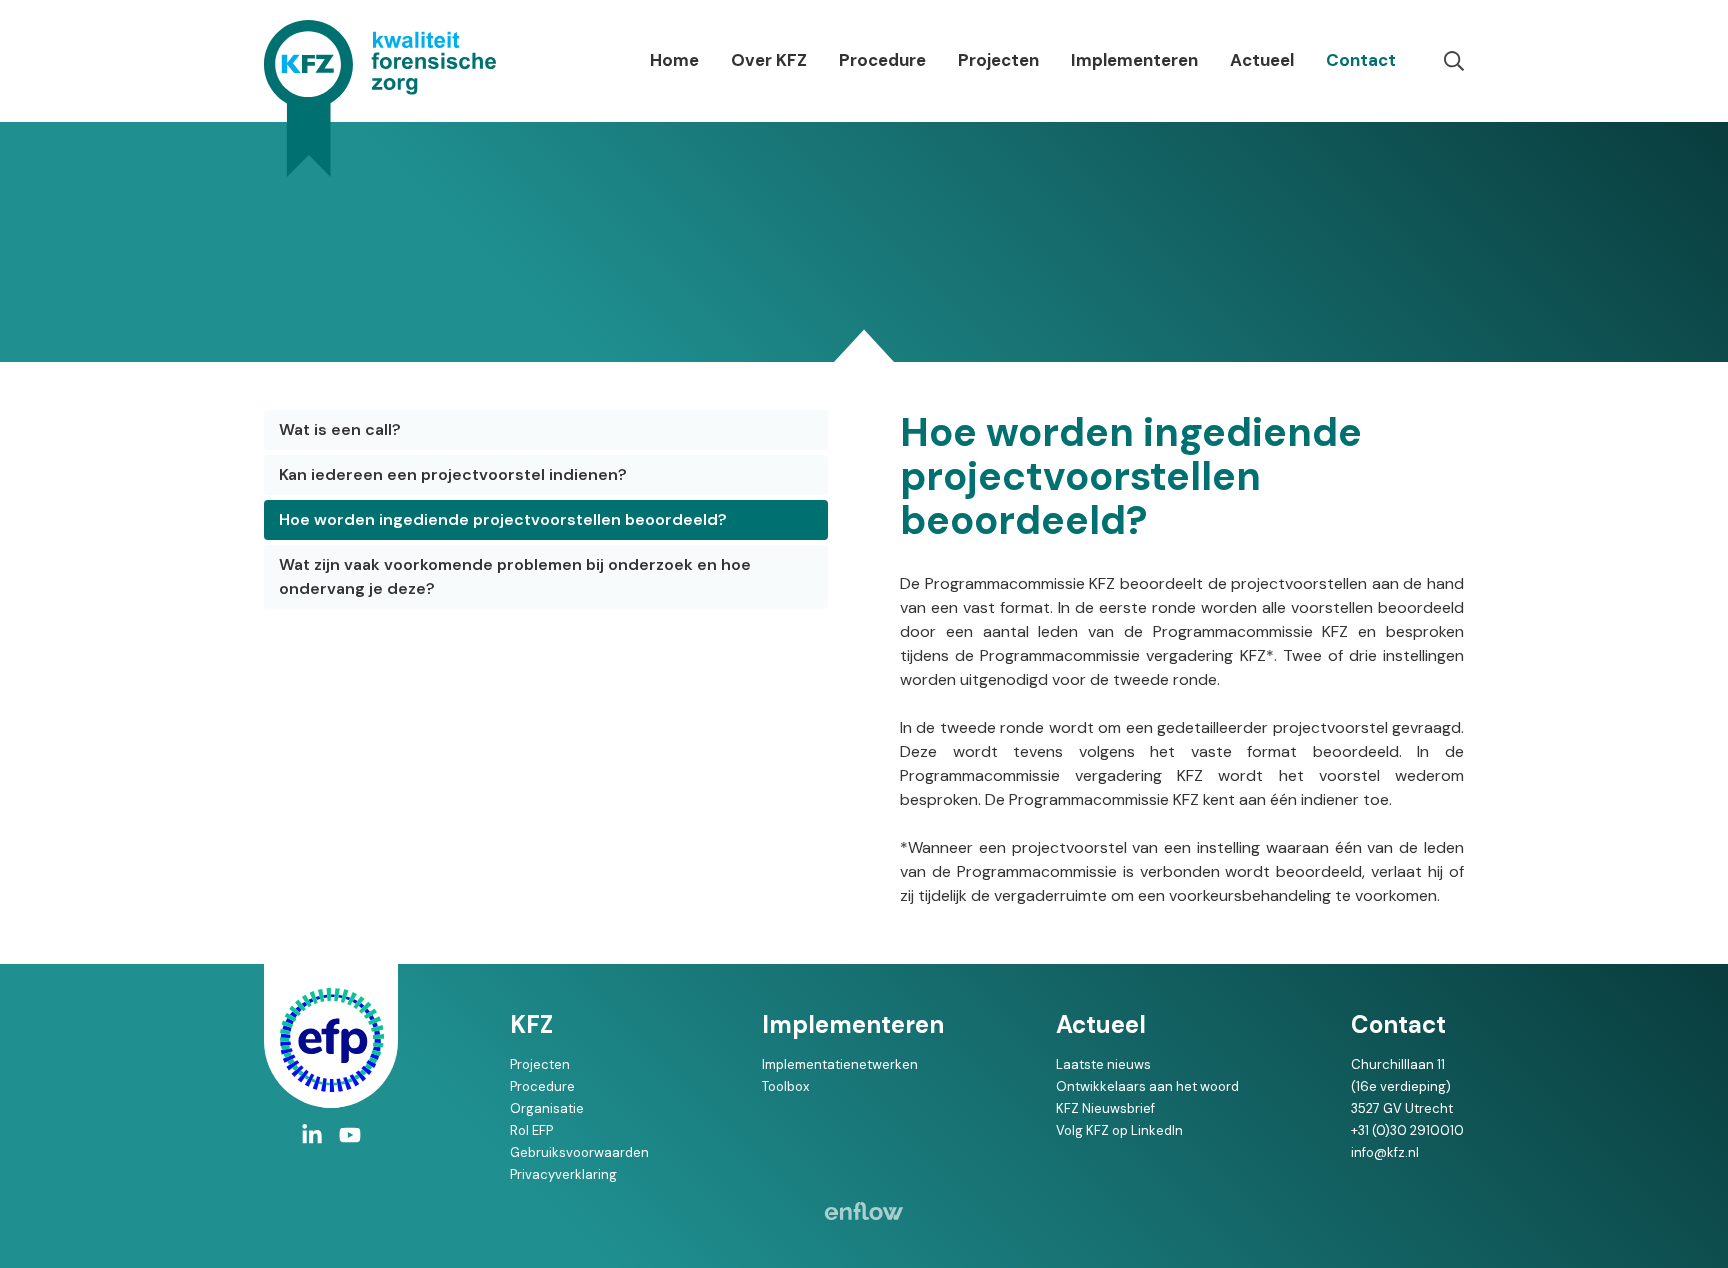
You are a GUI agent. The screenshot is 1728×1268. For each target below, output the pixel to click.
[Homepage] (380, 98)
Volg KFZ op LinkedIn (1119, 1130)
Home (674, 60)
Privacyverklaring (563, 1174)
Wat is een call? (340, 429)
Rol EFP (531, 1130)
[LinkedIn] (312, 1135)
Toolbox (785, 1086)
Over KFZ (769, 60)
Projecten (998, 60)
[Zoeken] (1454, 61)
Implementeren (1134, 60)
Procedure (882, 60)
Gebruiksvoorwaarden (579, 1152)
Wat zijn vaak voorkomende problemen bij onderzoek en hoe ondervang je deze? (515, 576)
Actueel (1262, 60)
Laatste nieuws (1103, 1064)
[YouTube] (350, 1135)
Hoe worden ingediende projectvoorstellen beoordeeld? (503, 519)
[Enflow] (864, 1211)
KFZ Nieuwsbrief (1105, 1108)
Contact (1361, 60)
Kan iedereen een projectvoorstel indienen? (453, 474)
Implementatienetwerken (840, 1064)
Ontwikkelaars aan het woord (1147, 1086)
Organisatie (547, 1108)
